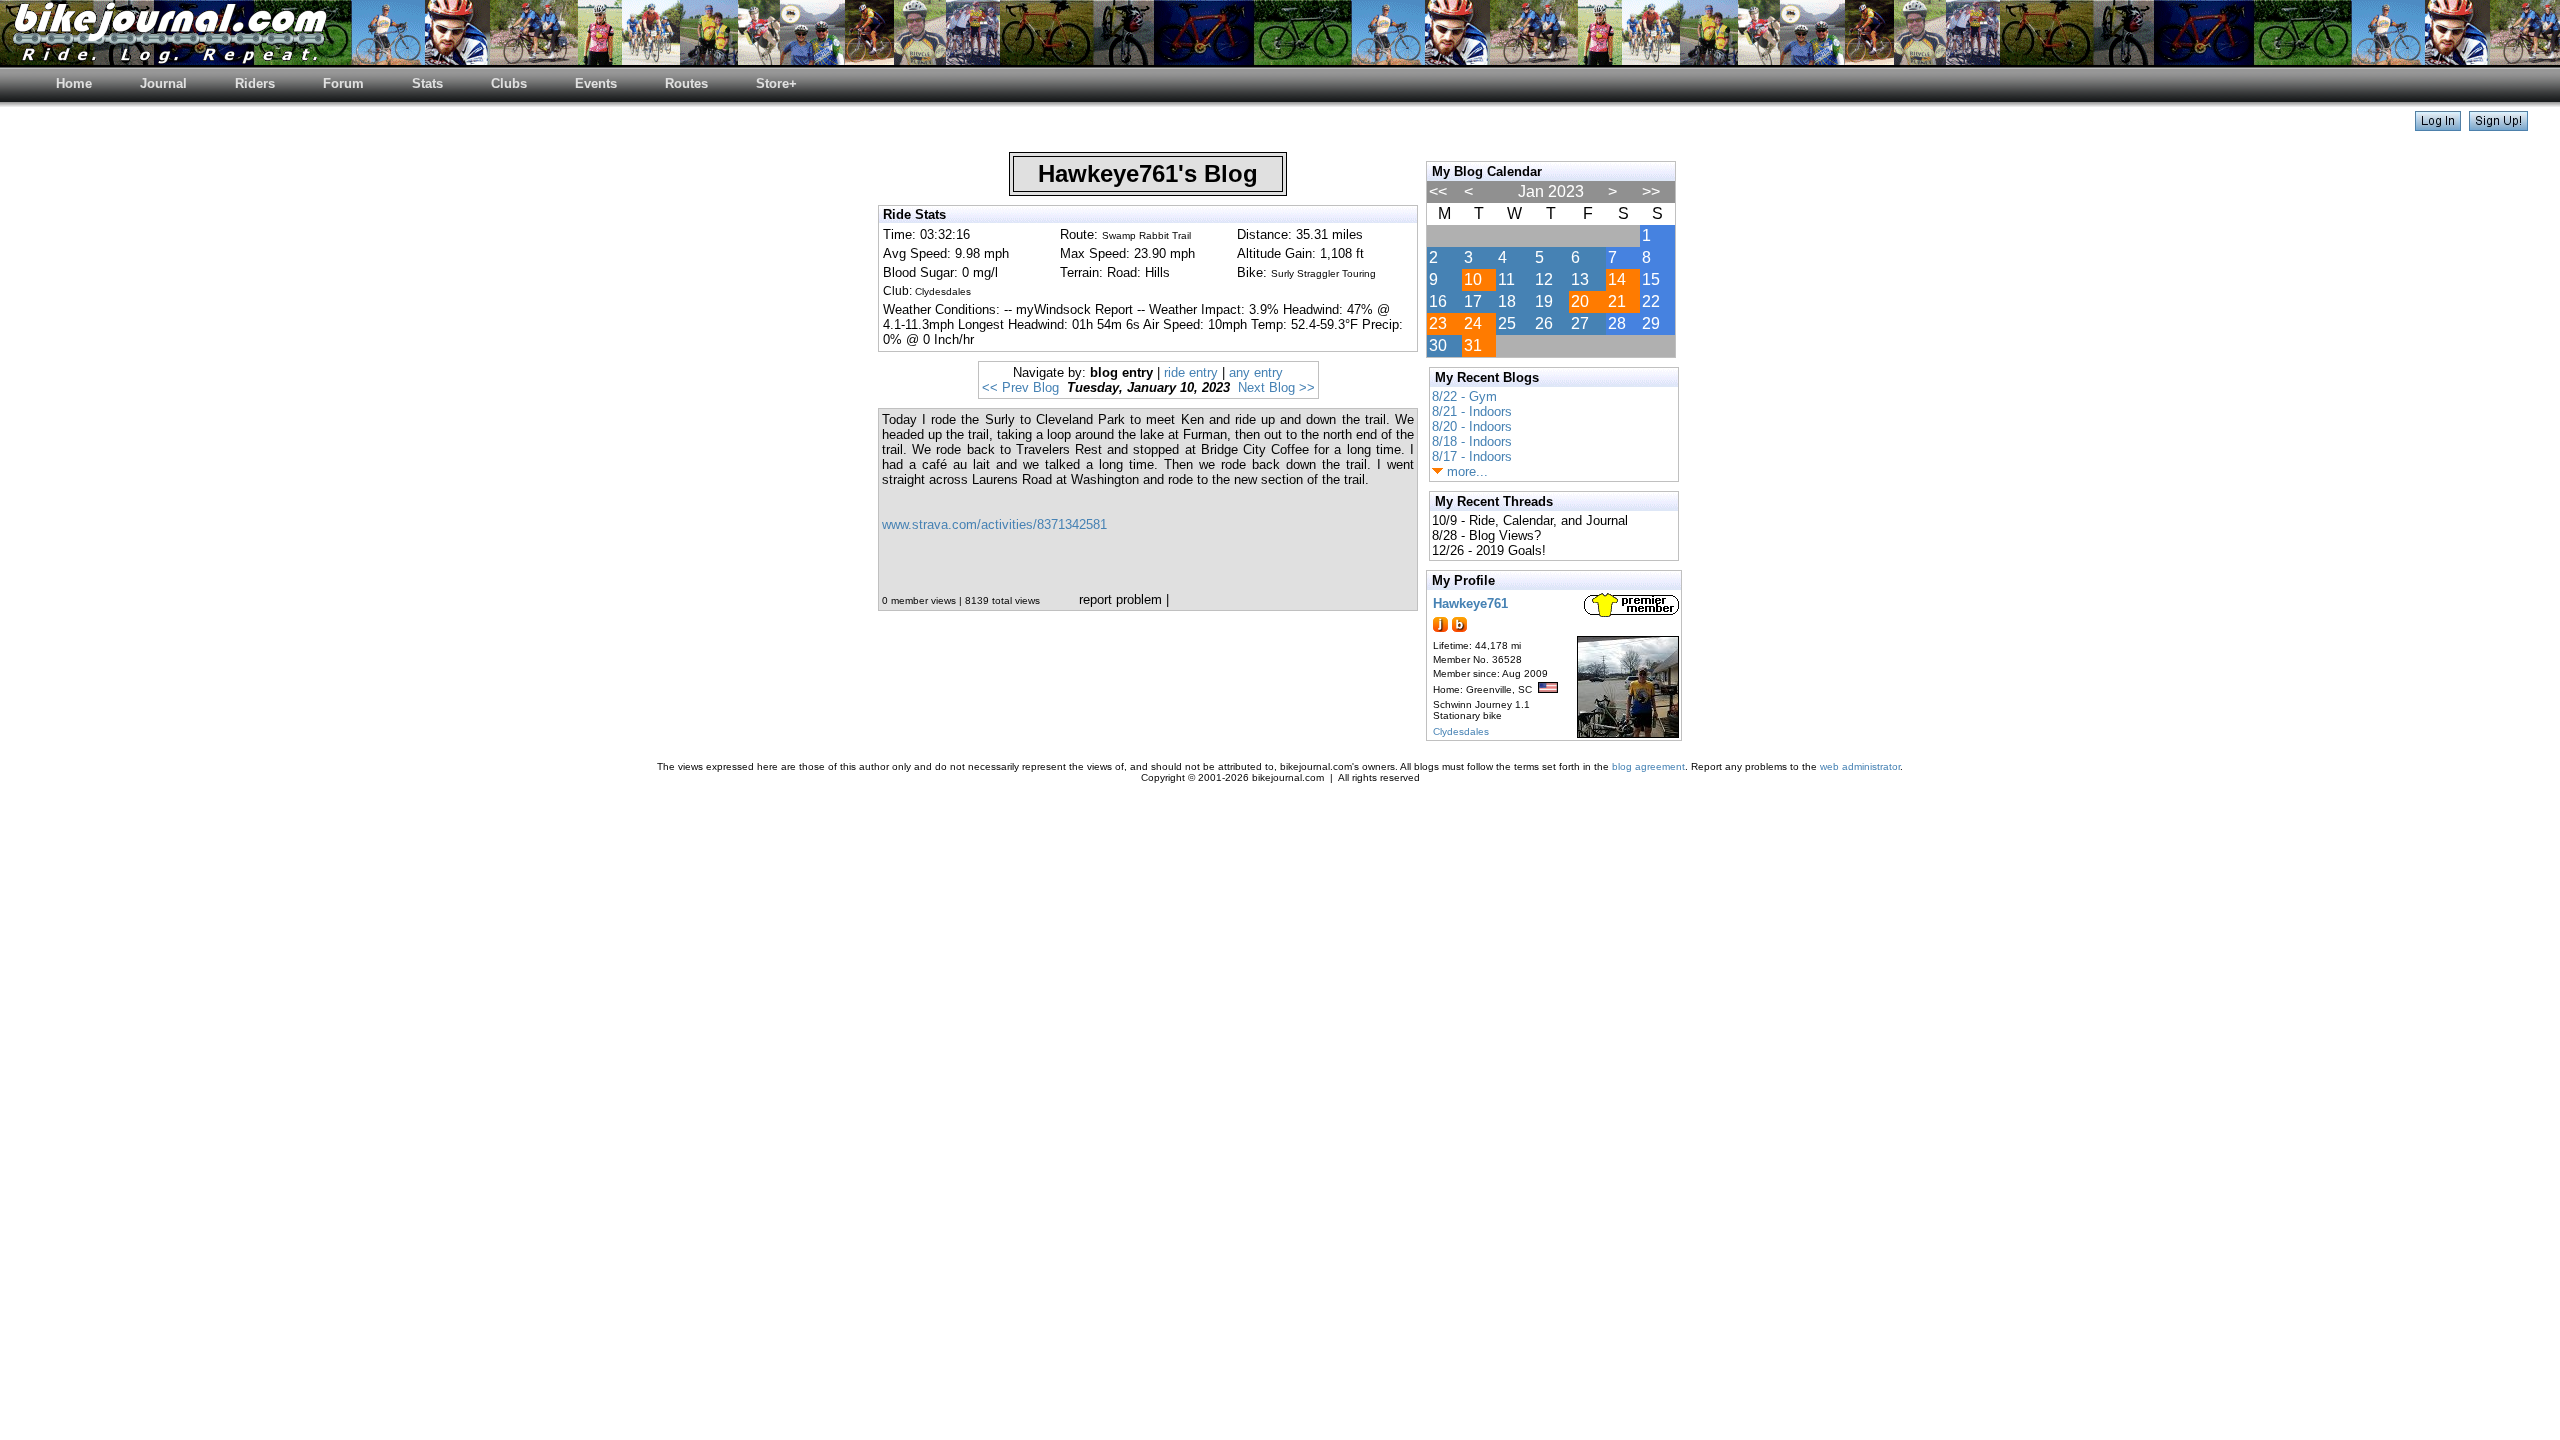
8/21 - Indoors (1472, 411)
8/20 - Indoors (1472, 426)
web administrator (1860, 766)
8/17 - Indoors (1472, 456)
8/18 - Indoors (1472, 441)
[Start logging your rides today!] (2498, 125)
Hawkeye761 (1470, 603)
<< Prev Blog (1020, 387)
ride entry (1191, 372)
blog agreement (1648, 766)
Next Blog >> (1276, 387)
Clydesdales (1461, 731)
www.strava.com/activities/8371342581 (994, 524)
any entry (1256, 372)
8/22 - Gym (1464, 396)
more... (1465, 471)
